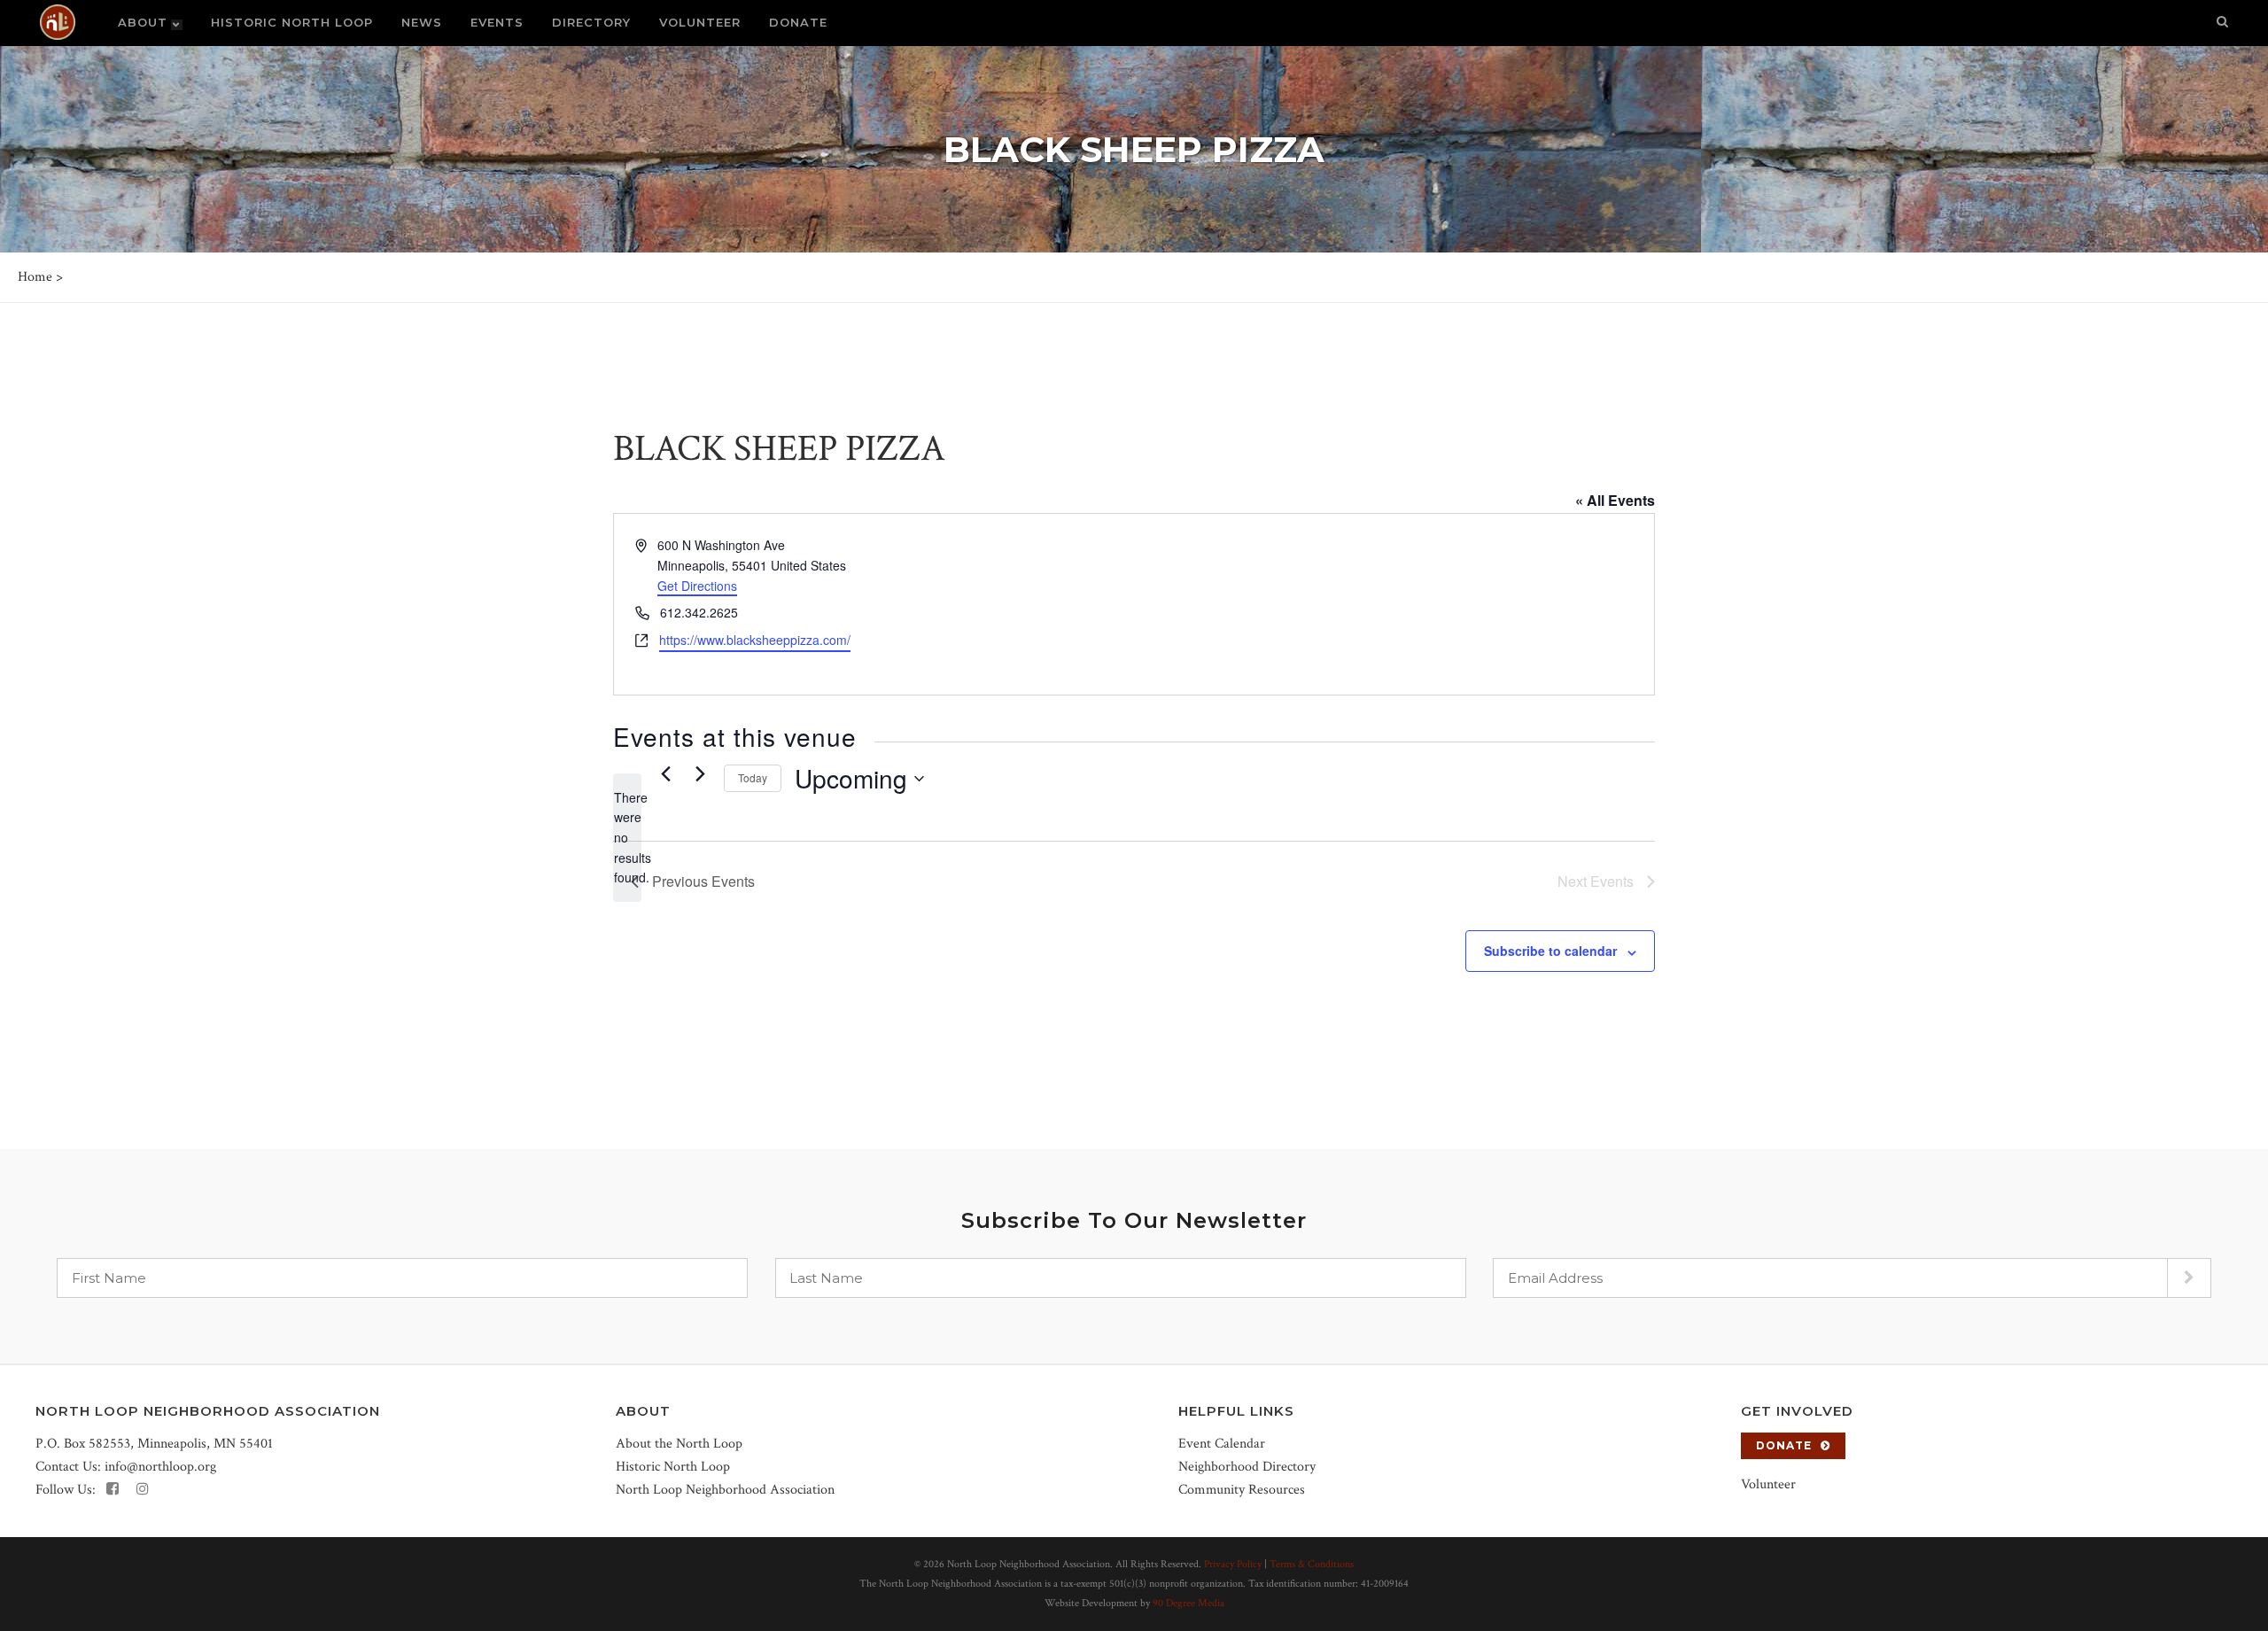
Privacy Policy (1233, 1564)
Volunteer (1768, 1484)
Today (753, 777)
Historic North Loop (673, 1467)
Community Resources (1242, 1490)
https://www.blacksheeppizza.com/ (755, 640)
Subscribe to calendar (1550, 951)
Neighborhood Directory (1247, 1467)
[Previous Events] (665, 774)
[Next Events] (700, 774)
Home (35, 277)
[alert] (627, 838)
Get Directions (697, 586)
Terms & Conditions (1312, 1564)
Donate (1784, 1445)
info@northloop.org (160, 1467)
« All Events (1615, 500)
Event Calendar (1222, 1444)
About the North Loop (679, 1444)
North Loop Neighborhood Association (725, 1490)
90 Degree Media (1188, 1603)
